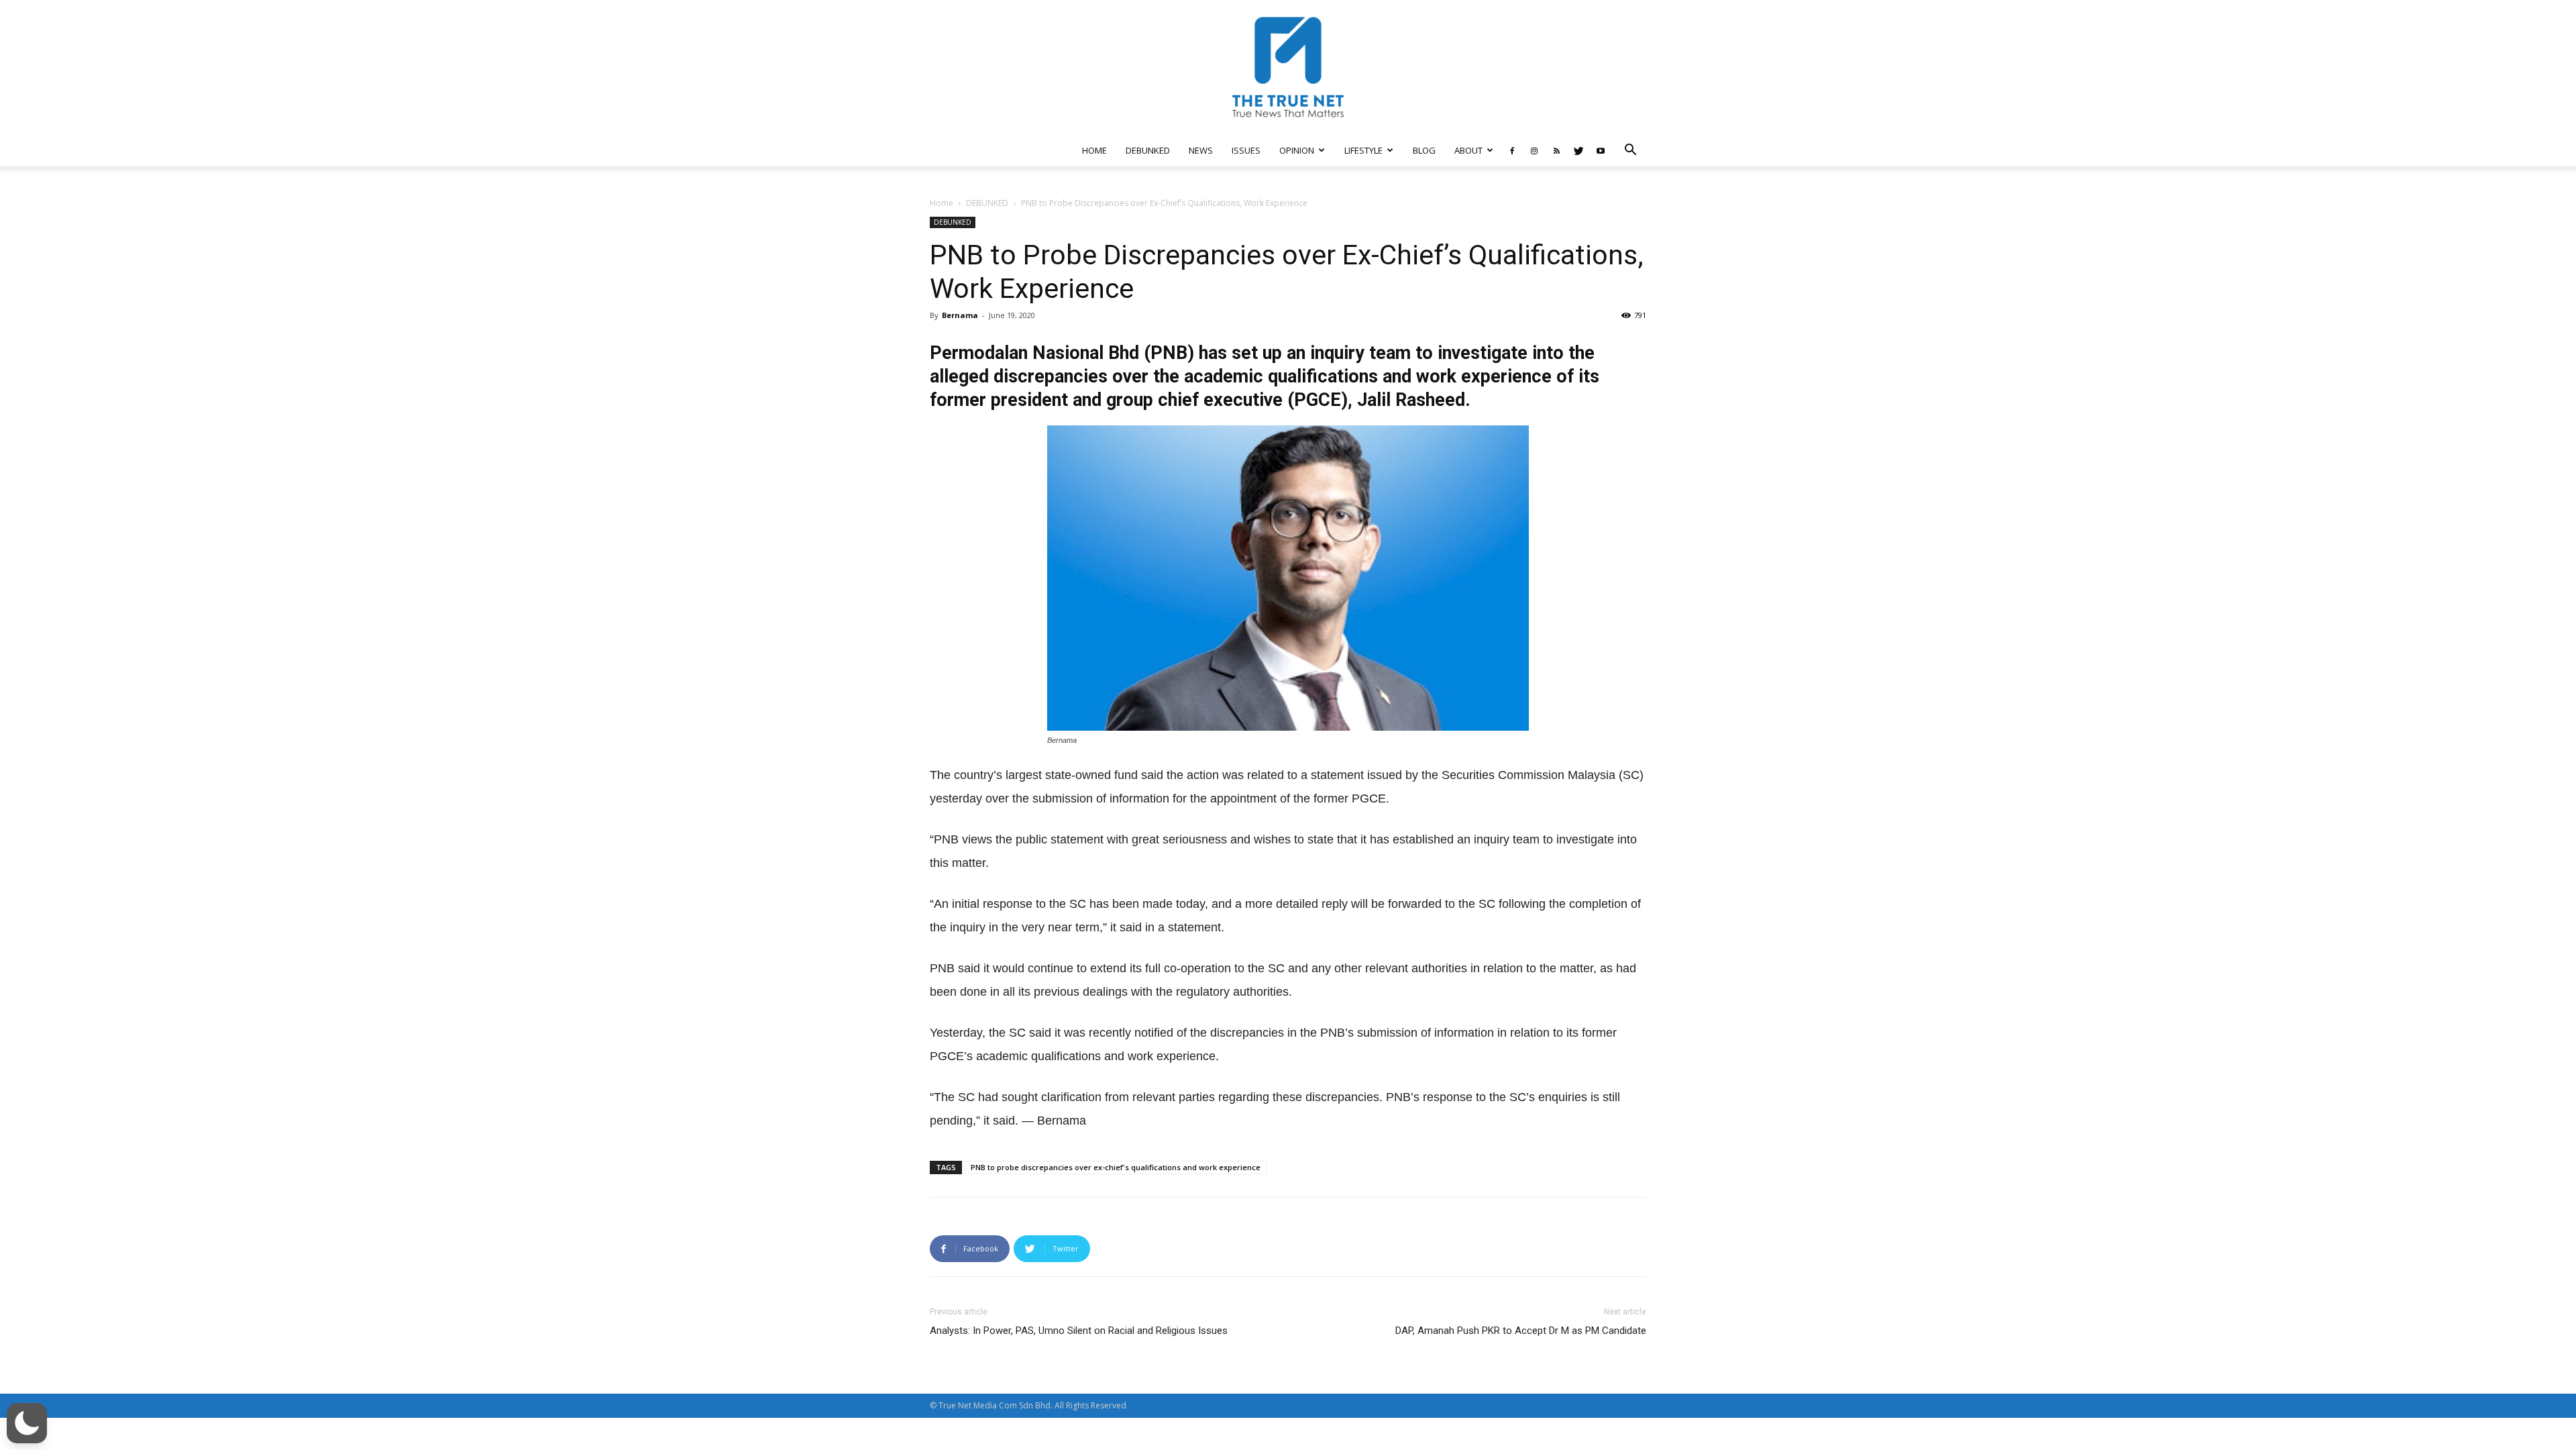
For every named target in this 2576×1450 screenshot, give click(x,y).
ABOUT (1468, 150)
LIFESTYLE (1363, 150)
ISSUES (1246, 150)
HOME (1094, 150)
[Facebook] (1512, 150)
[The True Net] (1288, 67)
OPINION (1297, 150)
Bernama (960, 315)
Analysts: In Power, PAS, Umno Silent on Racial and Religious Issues (1079, 1331)
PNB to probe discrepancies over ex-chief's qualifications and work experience (1116, 1167)
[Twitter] (1578, 150)
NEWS (1201, 150)
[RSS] (1556, 150)
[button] (1630, 151)
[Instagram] (1534, 150)
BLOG (1424, 150)
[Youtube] (1601, 150)
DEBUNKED (1148, 150)
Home (942, 203)
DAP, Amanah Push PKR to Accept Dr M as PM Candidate (1521, 1331)
